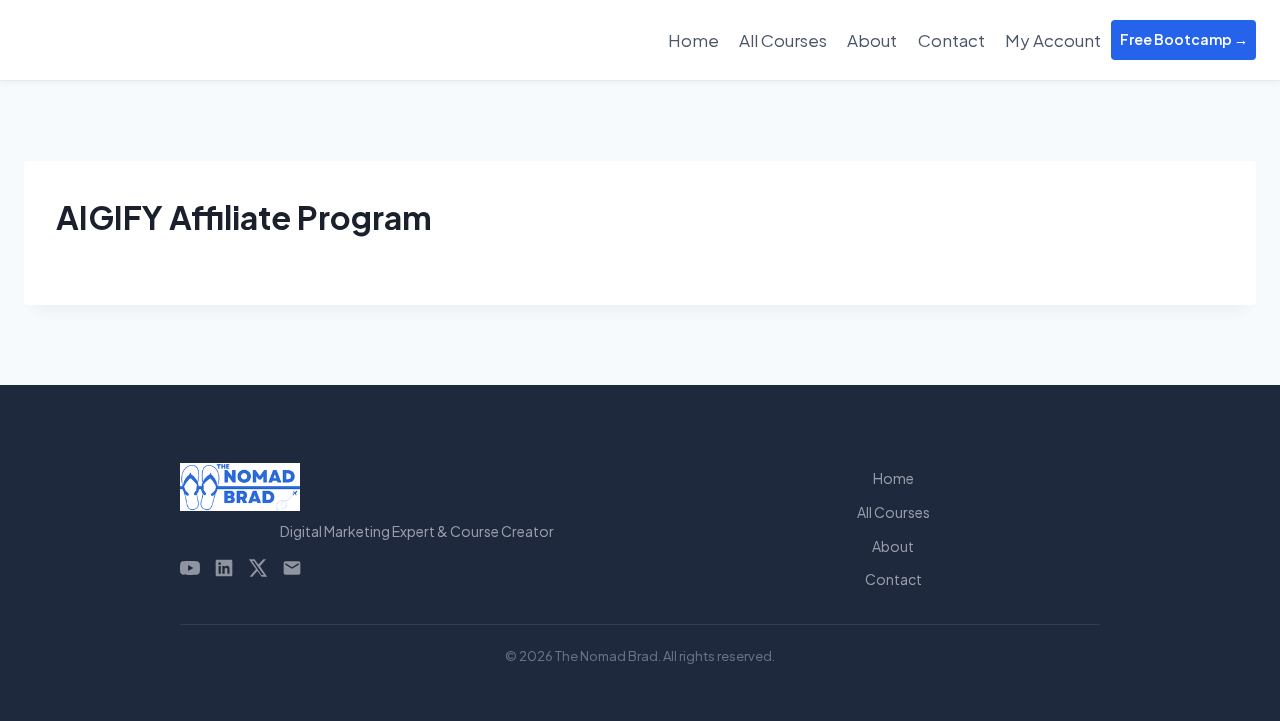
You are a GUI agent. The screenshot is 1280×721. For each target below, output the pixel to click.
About (872, 40)
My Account (1053, 40)
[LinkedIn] (224, 568)
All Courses (783, 40)
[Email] (292, 568)
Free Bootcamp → (1184, 39)
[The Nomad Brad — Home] (417, 487)
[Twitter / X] (258, 568)
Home (693, 40)
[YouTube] (190, 568)
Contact (951, 40)
